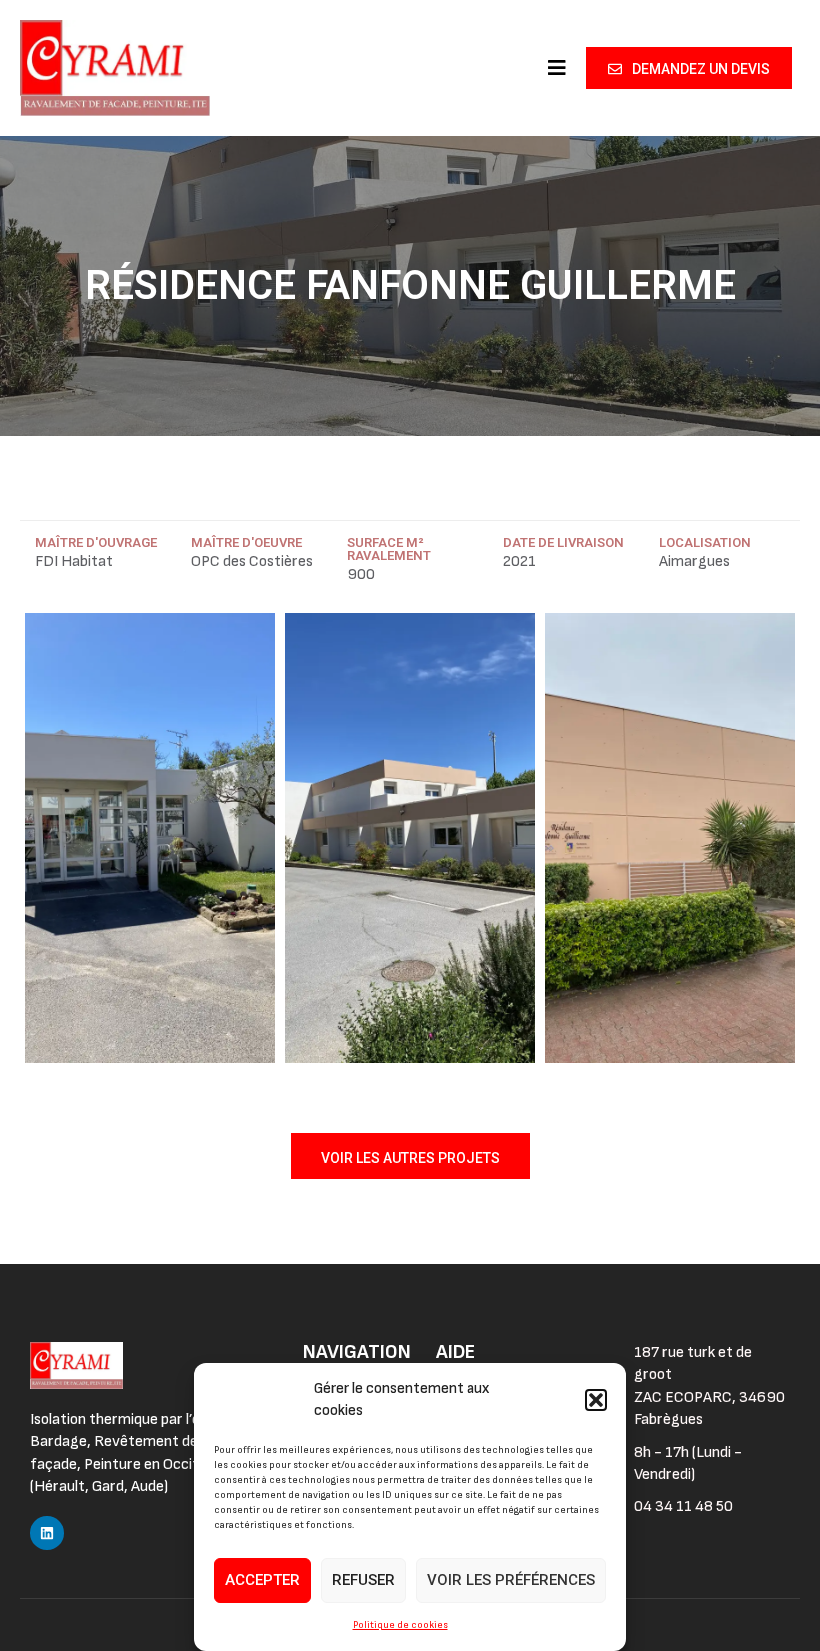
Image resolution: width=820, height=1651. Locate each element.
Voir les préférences (511, 1580)
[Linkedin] (47, 1533)
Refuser (363, 1580)
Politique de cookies (400, 1625)
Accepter (262, 1580)
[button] (596, 1400)
